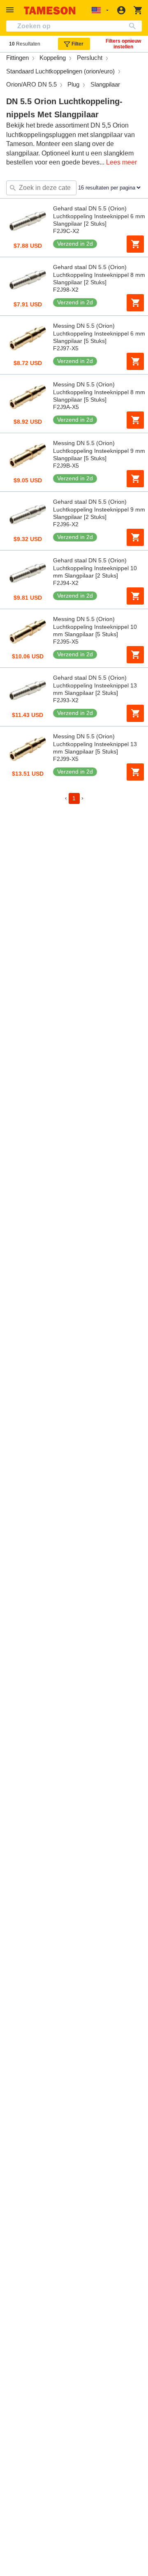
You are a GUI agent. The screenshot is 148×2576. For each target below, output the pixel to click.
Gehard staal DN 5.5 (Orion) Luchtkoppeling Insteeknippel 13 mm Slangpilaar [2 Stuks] (95, 685)
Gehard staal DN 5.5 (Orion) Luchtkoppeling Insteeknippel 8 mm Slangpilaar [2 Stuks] (99, 275)
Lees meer (121, 162)
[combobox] (74, 26)
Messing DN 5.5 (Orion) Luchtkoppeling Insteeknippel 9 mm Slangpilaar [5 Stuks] (99, 451)
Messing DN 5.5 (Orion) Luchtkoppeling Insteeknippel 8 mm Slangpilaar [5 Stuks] (99, 392)
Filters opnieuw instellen (123, 44)
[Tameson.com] (50, 10)
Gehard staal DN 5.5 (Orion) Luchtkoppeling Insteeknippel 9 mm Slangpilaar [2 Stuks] (99, 509)
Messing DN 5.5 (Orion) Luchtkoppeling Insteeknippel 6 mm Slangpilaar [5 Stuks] (99, 333)
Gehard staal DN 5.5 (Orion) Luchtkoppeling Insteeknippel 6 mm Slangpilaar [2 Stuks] (99, 216)
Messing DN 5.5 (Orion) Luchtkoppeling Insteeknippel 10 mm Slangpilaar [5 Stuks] (95, 627)
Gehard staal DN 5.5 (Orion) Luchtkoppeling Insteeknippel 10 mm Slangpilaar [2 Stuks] (95, 568)
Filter (77, 44)
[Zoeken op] (134, 26)
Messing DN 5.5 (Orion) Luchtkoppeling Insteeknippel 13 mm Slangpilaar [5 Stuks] (95, 744)
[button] (11, 10)
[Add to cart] (135, 244)
